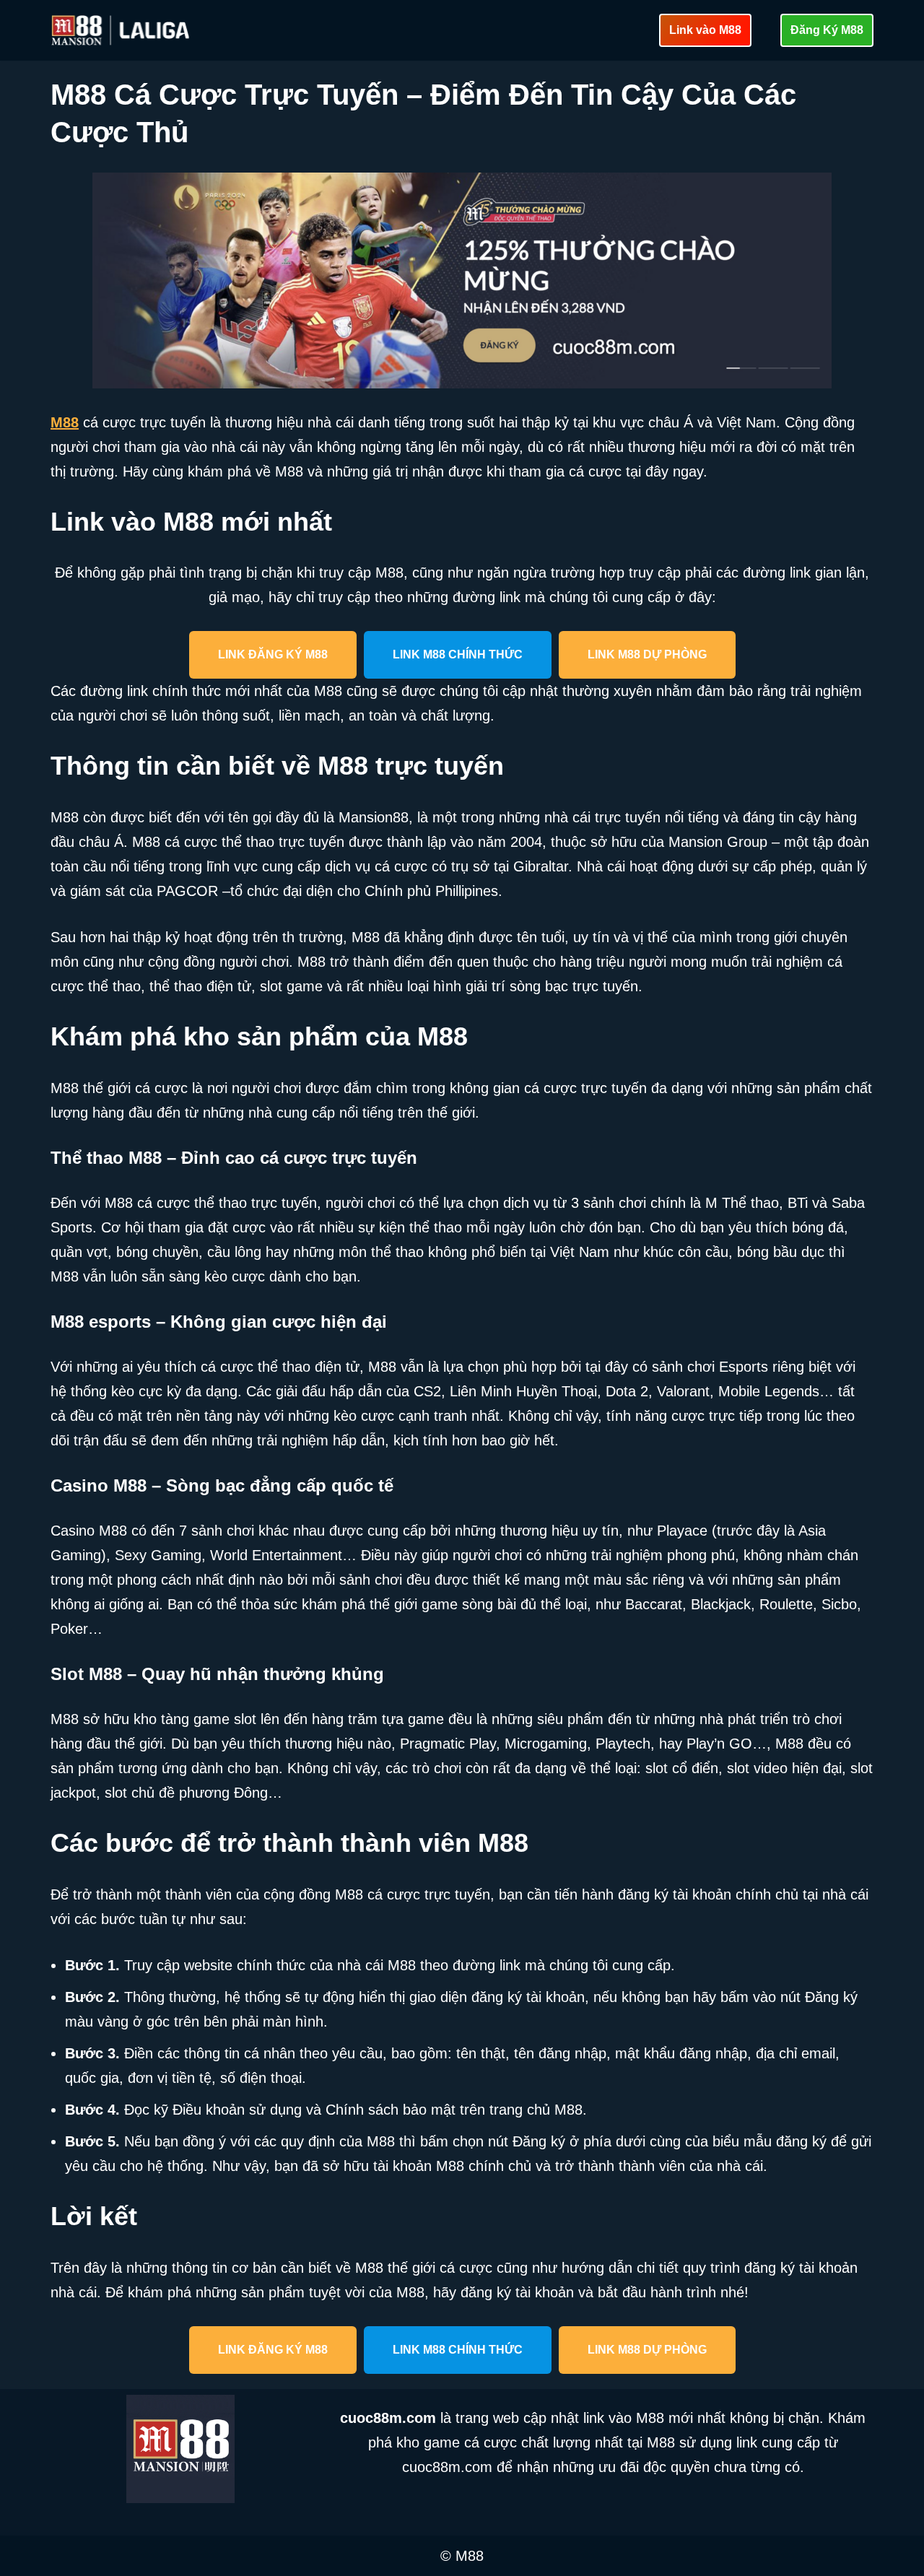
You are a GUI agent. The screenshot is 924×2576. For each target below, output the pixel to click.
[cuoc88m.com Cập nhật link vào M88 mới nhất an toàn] (122, 30)
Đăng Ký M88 (827, 30)
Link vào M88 (705, 30)
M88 (65, 422)
